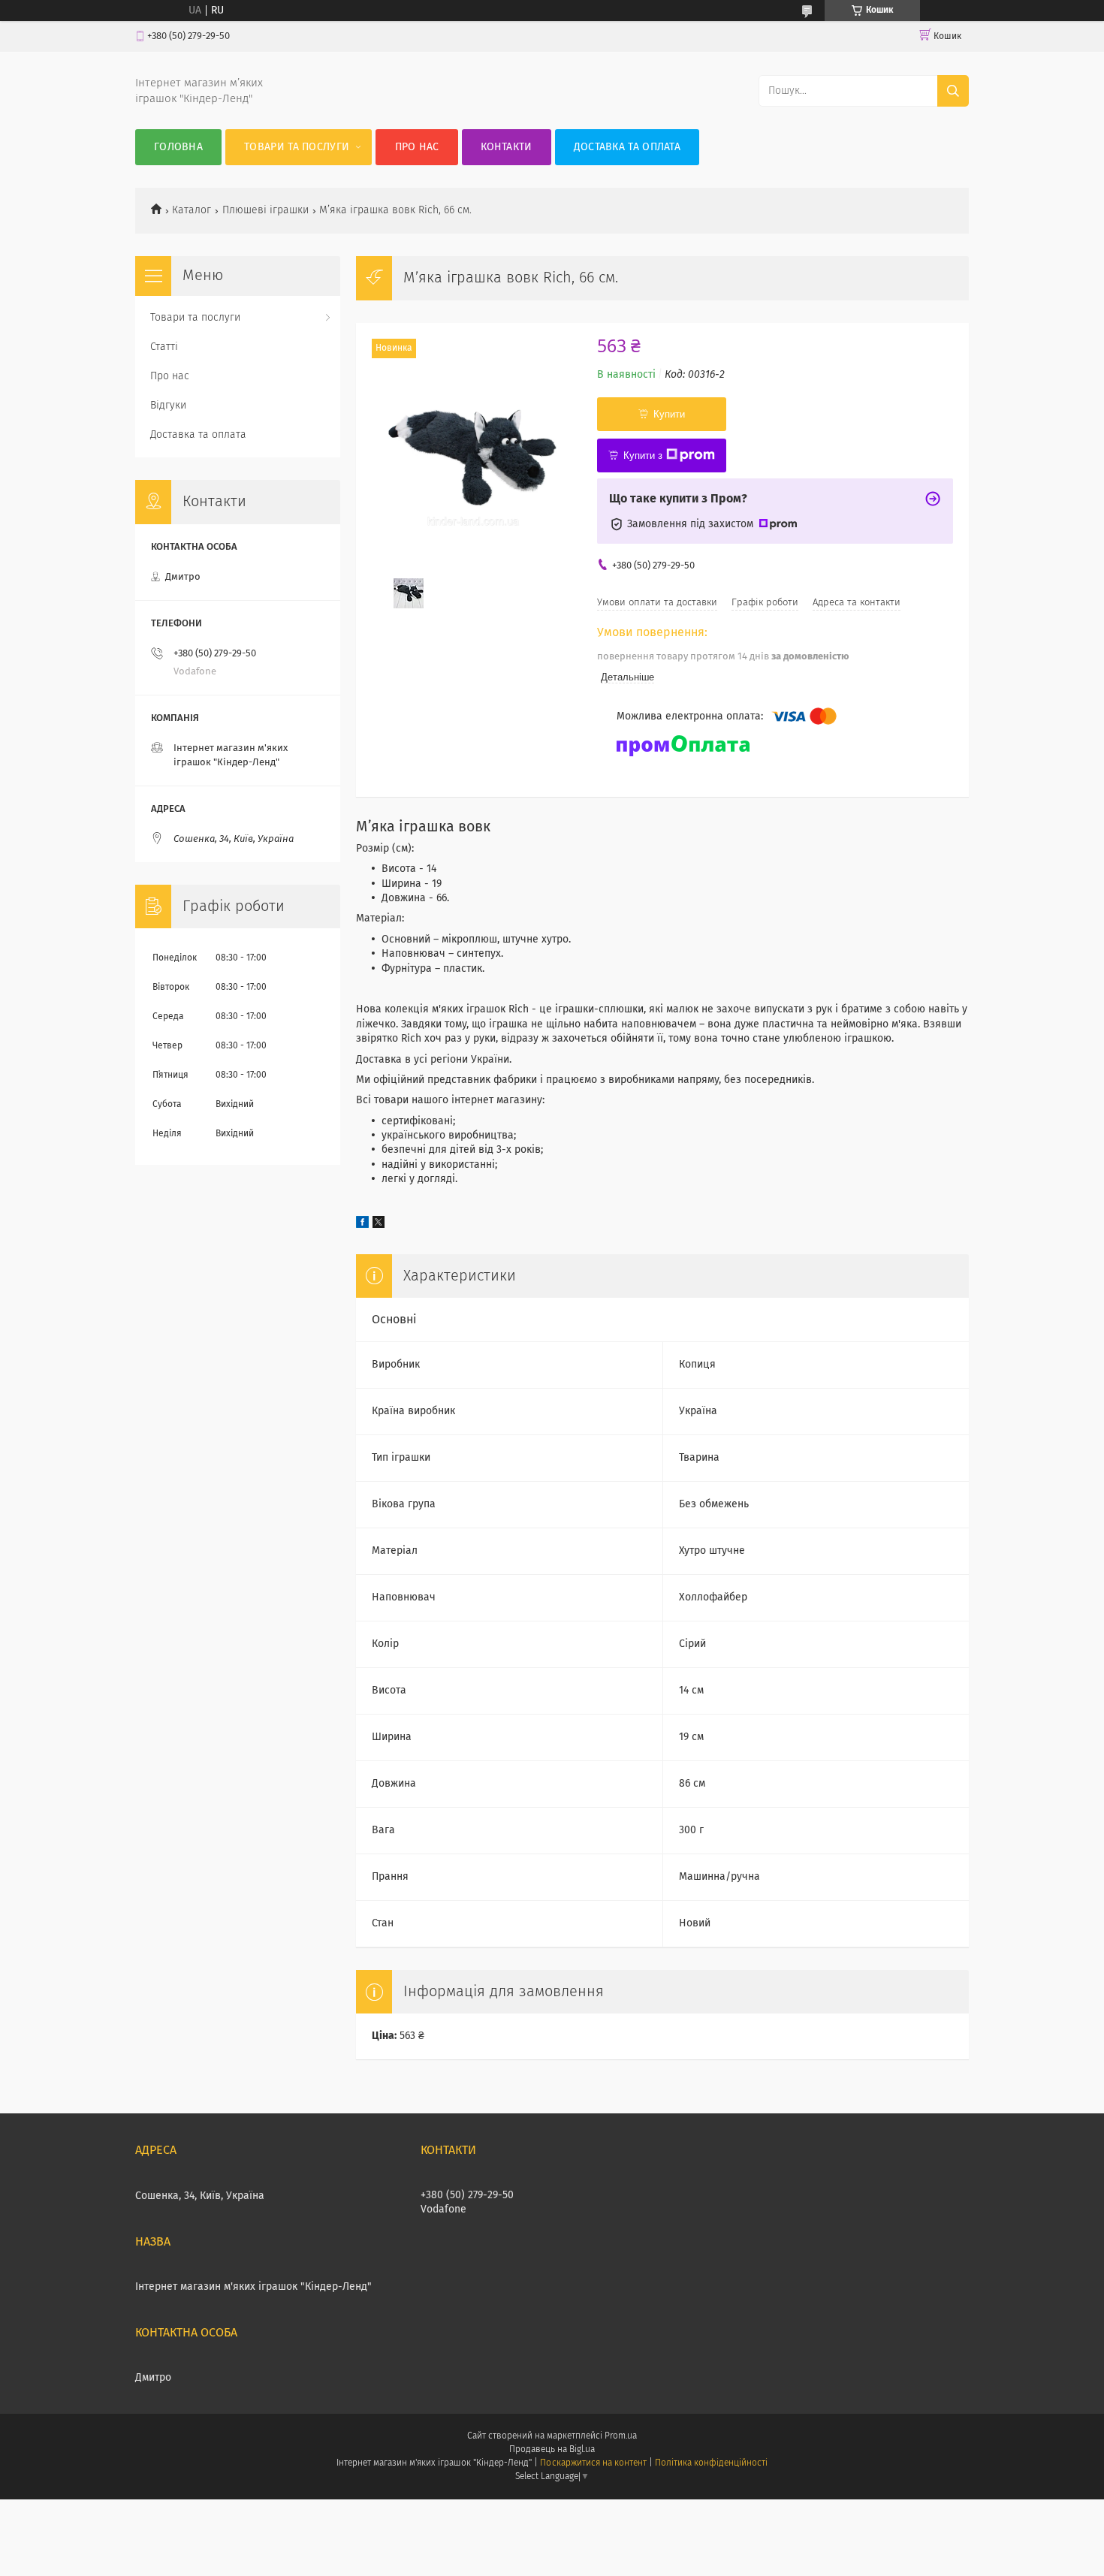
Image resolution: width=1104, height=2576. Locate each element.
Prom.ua (621, 2436)
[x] (379, 1225)
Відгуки (168, 406)
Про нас (417, 147)
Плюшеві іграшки (265, 210)
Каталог (192, 210)
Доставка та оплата (627, 147)
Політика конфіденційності (711, 2463)
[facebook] (362, 1225)
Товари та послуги (297, 147)
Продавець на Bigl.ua (552, 2450)
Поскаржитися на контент (593, 2463)
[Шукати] (953, 91)
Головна (178, 147)
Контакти (506, 147)
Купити (669, 414)
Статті (164, 347)
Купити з (643, 455)
